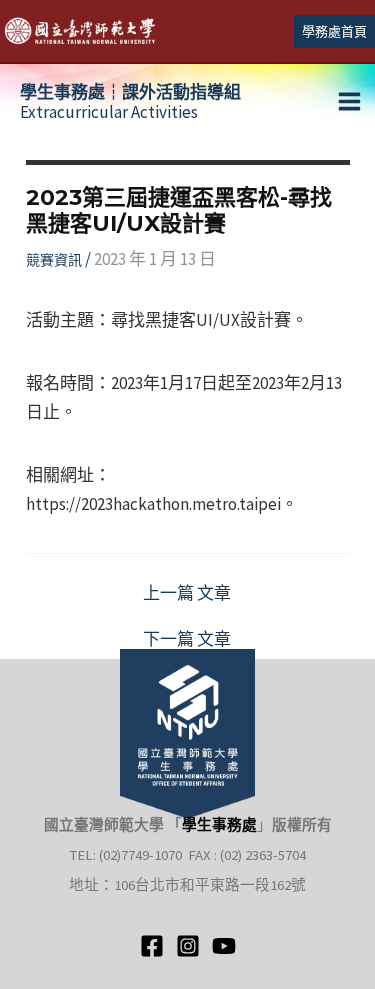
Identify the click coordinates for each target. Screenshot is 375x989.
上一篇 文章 (187, 593)
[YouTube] (224, 946)
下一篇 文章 (187, 639)
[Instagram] (188, 946)
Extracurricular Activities (130, 102)
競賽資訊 (54, 260)
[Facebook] (152, 946)
